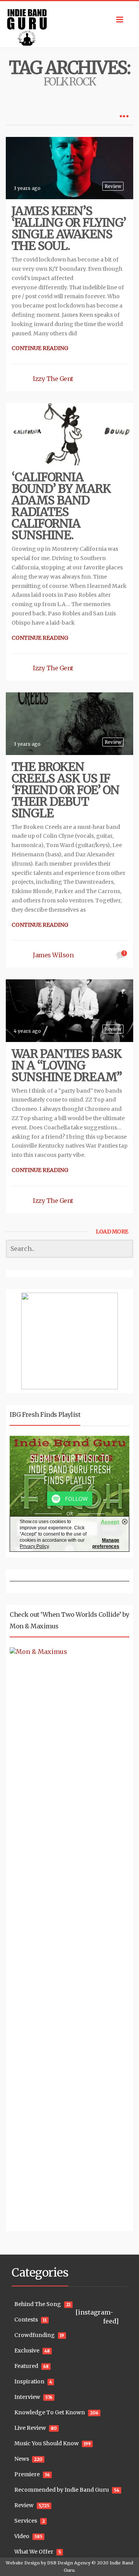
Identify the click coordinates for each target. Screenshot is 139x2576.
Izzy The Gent (53, 379)
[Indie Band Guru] (69, 24)
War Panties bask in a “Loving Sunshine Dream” (67, 1065)
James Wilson (53, 955)
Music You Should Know (47, 2443)
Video (22, 2536)
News (22, 2459)
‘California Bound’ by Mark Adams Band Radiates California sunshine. (61, 506)
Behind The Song (38, 2304)
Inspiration (29, 2381)
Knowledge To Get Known (50, 2412)
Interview (27, 2397)
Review (113, 186)
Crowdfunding (35, 2335)
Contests (26, 2320)
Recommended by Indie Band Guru (62, 2490)
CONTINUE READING (40, 348)
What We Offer (34, 2552)
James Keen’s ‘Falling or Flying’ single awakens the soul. (69, 228)
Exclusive (27, 2351)
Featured (26, 2366)
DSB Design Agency (69, 2563)
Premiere (27, 2474)
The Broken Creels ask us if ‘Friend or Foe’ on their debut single (65, 790)
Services (26, 2521)
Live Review (30, 2428)
